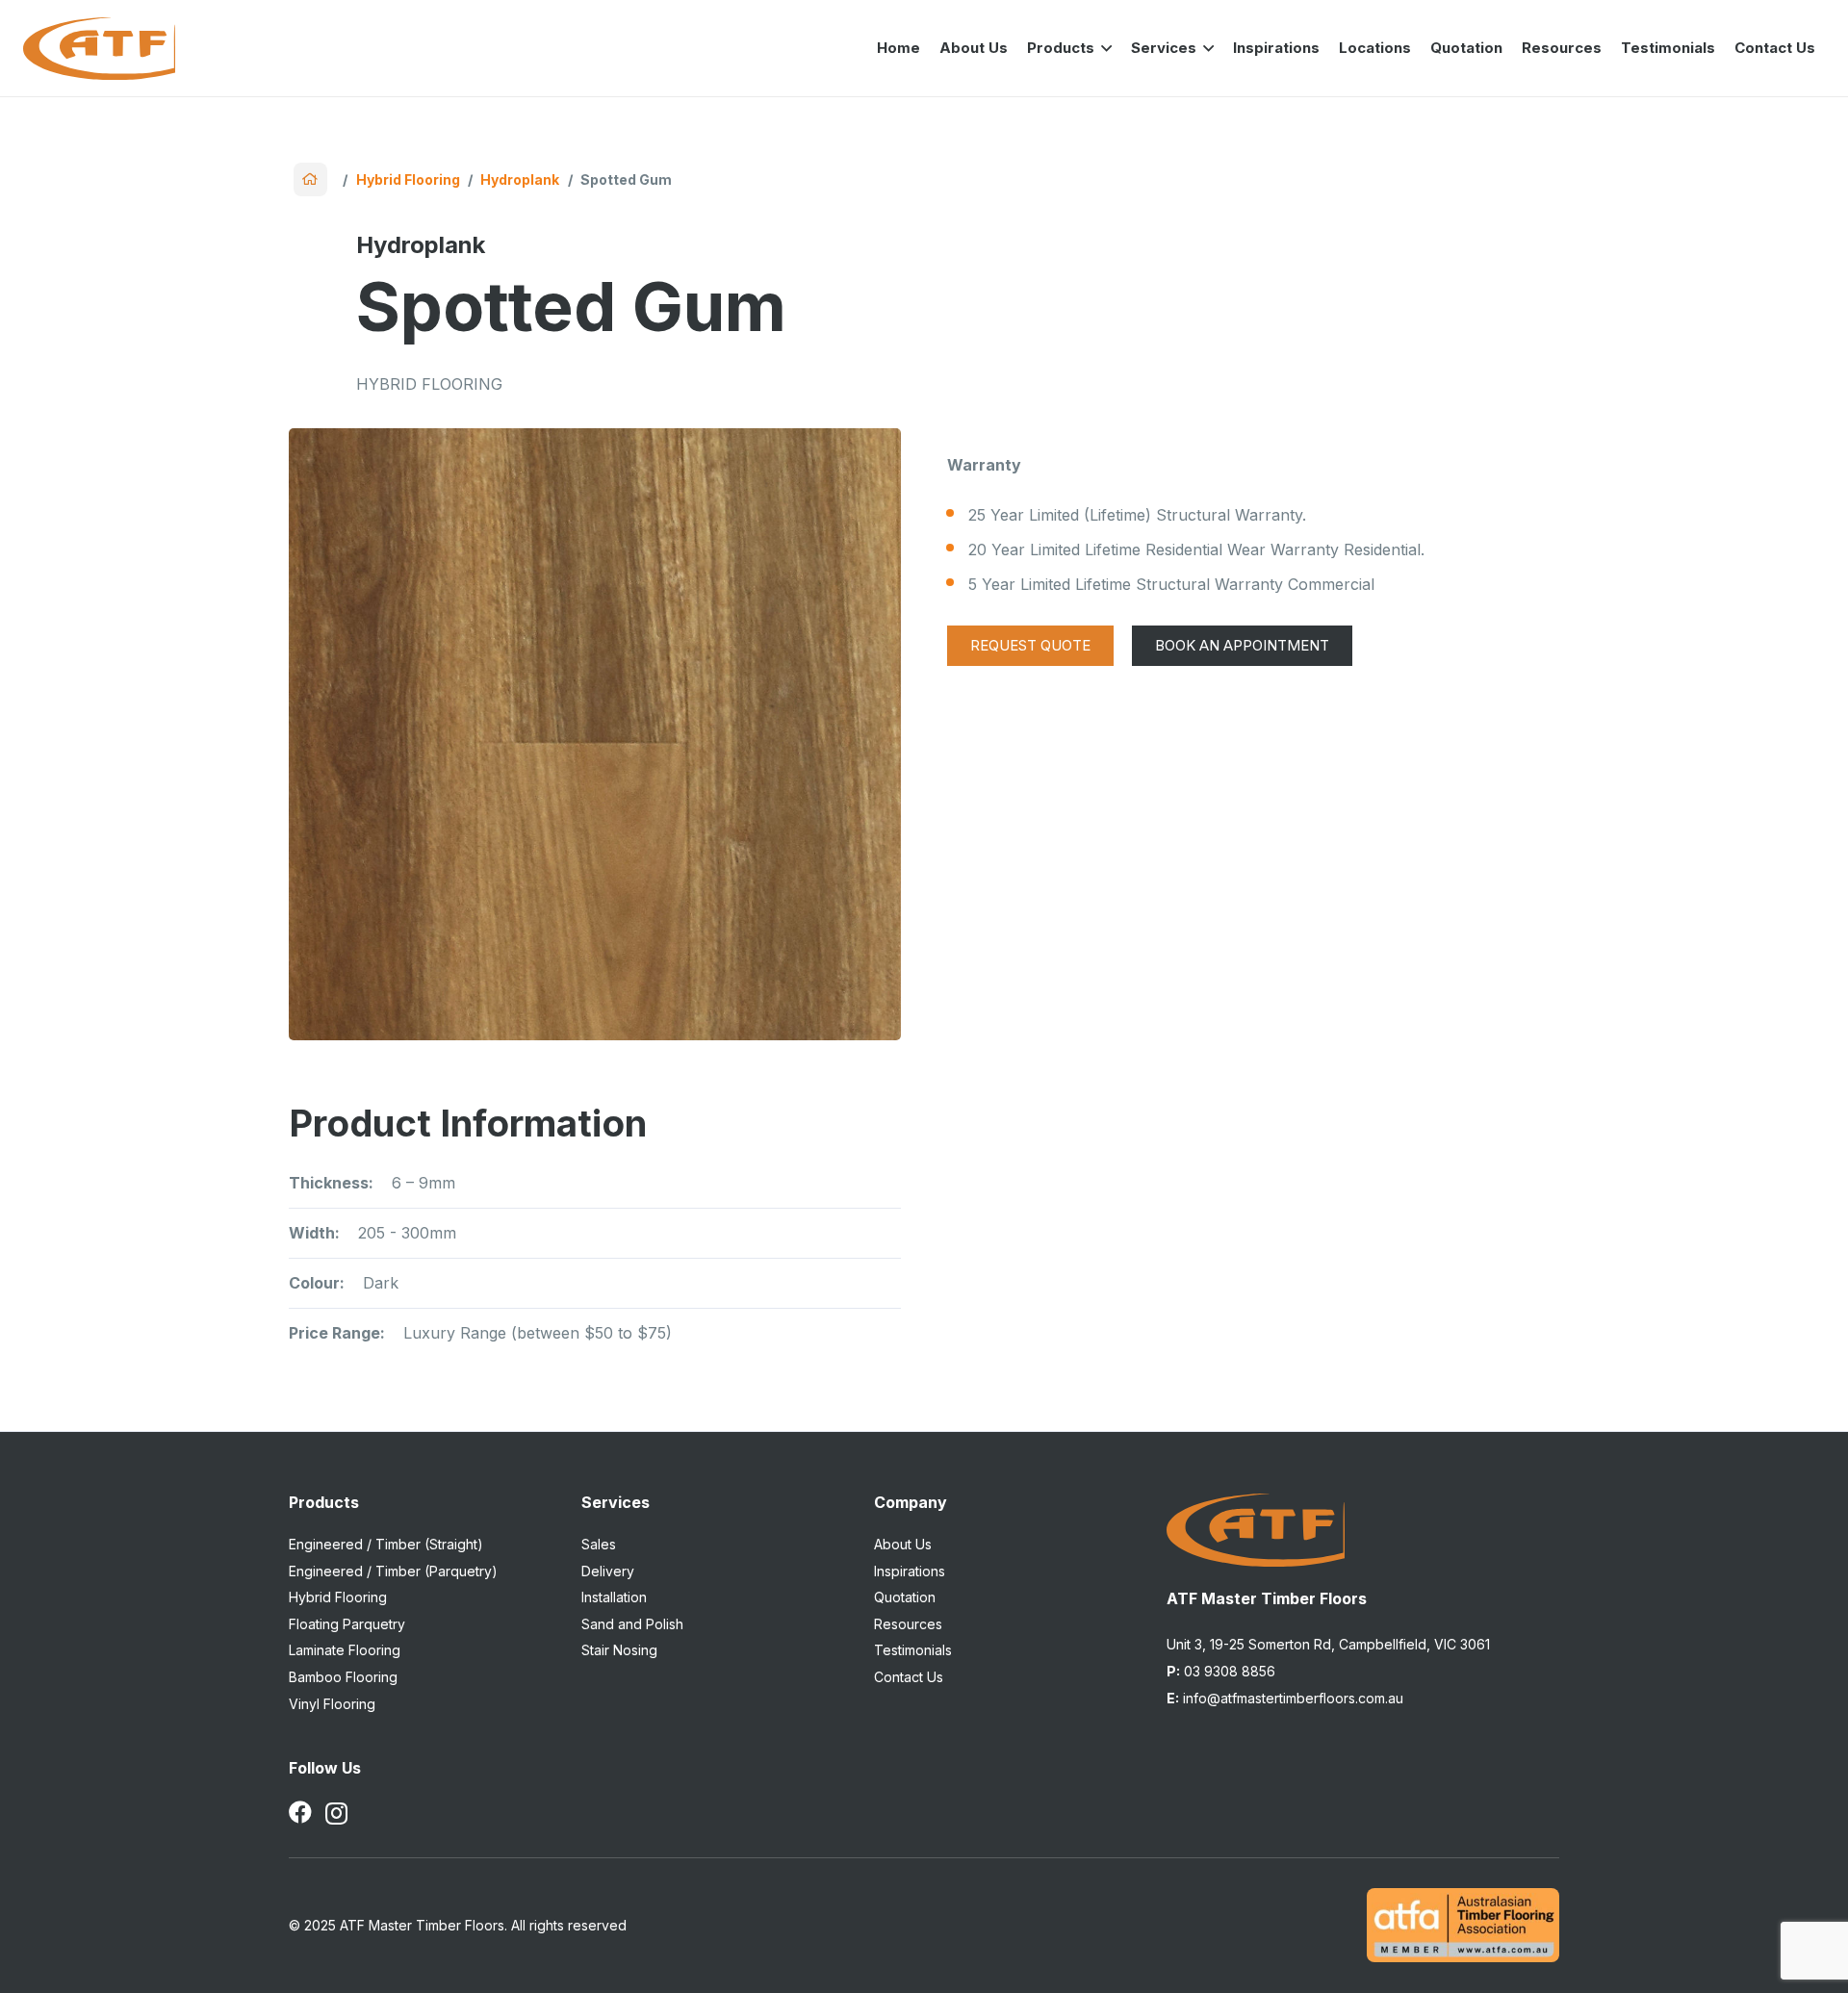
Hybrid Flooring (408, 179)
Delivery (608, 1571)
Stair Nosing (619, 1650)
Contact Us (909, 1677)
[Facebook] (300, 1812)
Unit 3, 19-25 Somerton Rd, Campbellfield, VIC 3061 (1328, 1644)
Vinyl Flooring (332, 1704)
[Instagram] (336, 1813)
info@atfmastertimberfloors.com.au (1285, 1698)
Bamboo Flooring (343, 1677)
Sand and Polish (632, 1624)
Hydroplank (520, 179)
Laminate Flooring (345, 1650)
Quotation (905, 1597)
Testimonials (913, 1650)
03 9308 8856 (1221, 1671)
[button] (1103, 48)
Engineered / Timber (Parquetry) (393, 1571)
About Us (903, 1544)
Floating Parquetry (347, 1624)
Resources (908, 1624)
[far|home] (310, 179)
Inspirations (910, 1571)
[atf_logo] (99, 49)
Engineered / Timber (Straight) (386, 1544)
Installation (614, 1597)
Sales (599, 1544)
